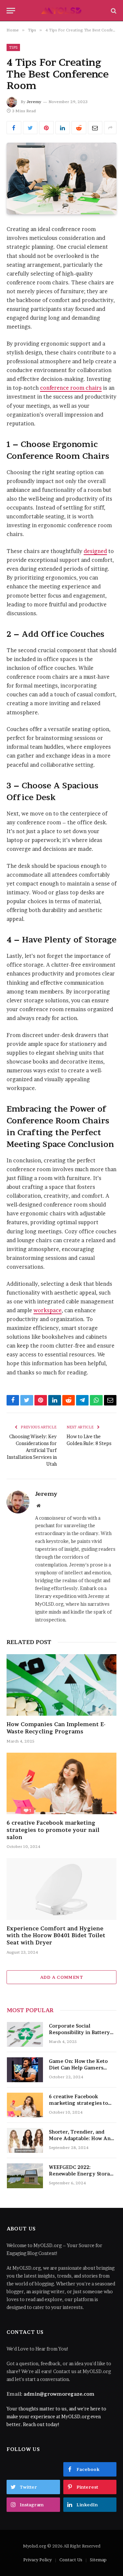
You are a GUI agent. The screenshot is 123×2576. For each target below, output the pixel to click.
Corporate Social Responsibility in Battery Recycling (79, 2032)
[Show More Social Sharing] (110, 128)
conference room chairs (71, 388)
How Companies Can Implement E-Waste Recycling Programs (56, 1728)
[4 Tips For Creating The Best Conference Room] (61, 179)
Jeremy (34, 102)
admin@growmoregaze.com (59, 2394)
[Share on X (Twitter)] (30, 128)
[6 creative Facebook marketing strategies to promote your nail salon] (61, 1783)
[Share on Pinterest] (46, 128)
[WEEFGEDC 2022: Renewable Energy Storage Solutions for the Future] (25, 2176)
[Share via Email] (95, 128)
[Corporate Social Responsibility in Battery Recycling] (25, 2034)
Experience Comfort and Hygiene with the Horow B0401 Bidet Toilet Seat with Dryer (56, 1936)
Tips (13, 47)
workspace (48, 1310)
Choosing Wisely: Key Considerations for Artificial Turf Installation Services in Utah (32, 1450)
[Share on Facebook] (14, 128)
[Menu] (11, 11)
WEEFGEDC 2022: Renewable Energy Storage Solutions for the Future (82, 2174)
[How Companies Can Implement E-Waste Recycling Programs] (61, 1685)
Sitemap (98, 2560)
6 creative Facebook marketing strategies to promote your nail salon (53, 1830)
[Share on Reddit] (79, 128)
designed (95, 551)
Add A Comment (61, 1977)
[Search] (113, 11)
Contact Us (71, 2560)
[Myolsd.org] (62, 11)
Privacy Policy (38, 2560)
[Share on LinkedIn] (63, 128)
